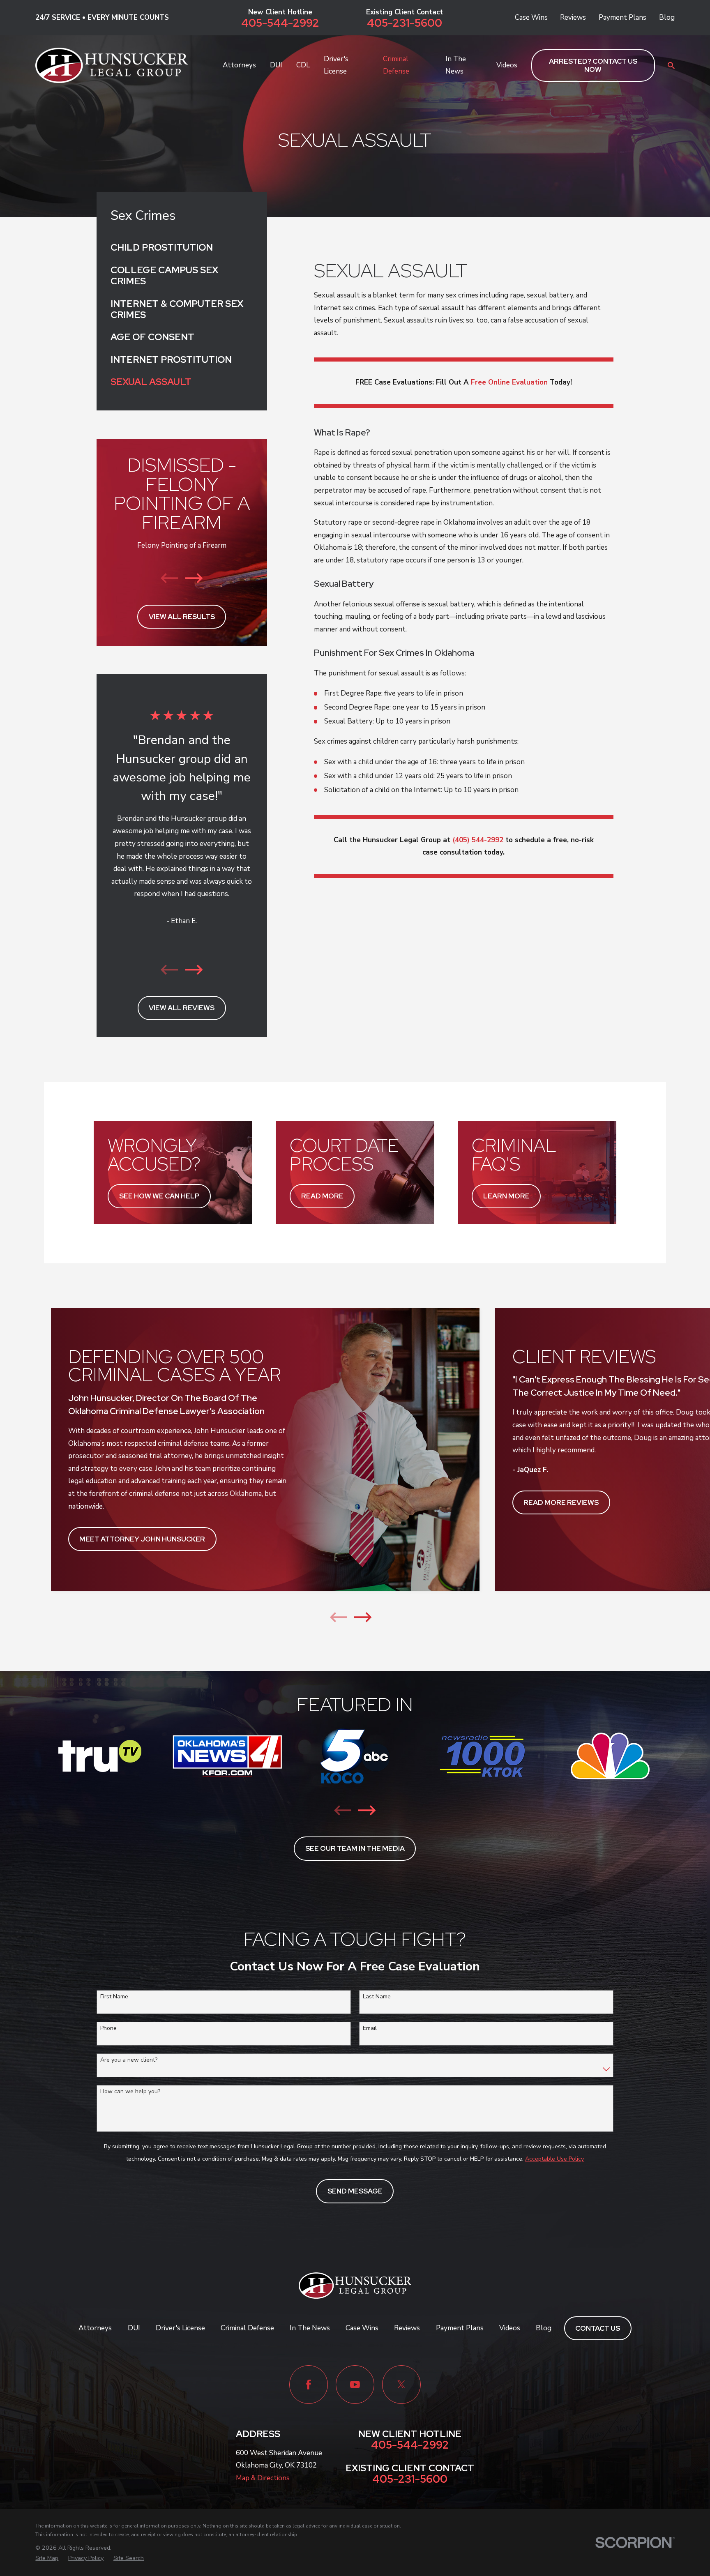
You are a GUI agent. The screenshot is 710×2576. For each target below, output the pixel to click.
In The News (310, 2328)
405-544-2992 (280, 23)
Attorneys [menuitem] (239, 65)
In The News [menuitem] (456, 65)
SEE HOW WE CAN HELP (159, 1196)
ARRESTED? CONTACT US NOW (593, 65)
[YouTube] (355, 2385)
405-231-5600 (405, 23)
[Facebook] (309, 2385)
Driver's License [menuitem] (336, 65)
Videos (510, 2328)
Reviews (573, 17)
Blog (667, 17)
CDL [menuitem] (303, 65)
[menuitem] (182, 248)
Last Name (377, 1997)
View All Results (182, 617)
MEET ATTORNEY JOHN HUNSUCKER (142, 1539)
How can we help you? (130, 2092)
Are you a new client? (129, 2060)
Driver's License (180, 2328)
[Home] (112, 65)
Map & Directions (263, 2478)
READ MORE (322, 1196)
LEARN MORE (506, 1196)
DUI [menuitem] (276, 65)
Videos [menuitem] (507, 65)
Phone (108, 2029)
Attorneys (95, 2328)
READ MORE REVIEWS (561, 1502)
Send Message (355, 2191)
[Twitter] (401, 2385)
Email (370, 2029)
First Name (114, 1997)
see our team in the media (355, 1848)
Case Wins (531, 17)
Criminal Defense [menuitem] (396, 65)
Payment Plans (622, 17)
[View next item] (194, 578)
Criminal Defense (247, 2328)
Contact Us (598, 2328)
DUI (134, 2328)
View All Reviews (182, 1008)
